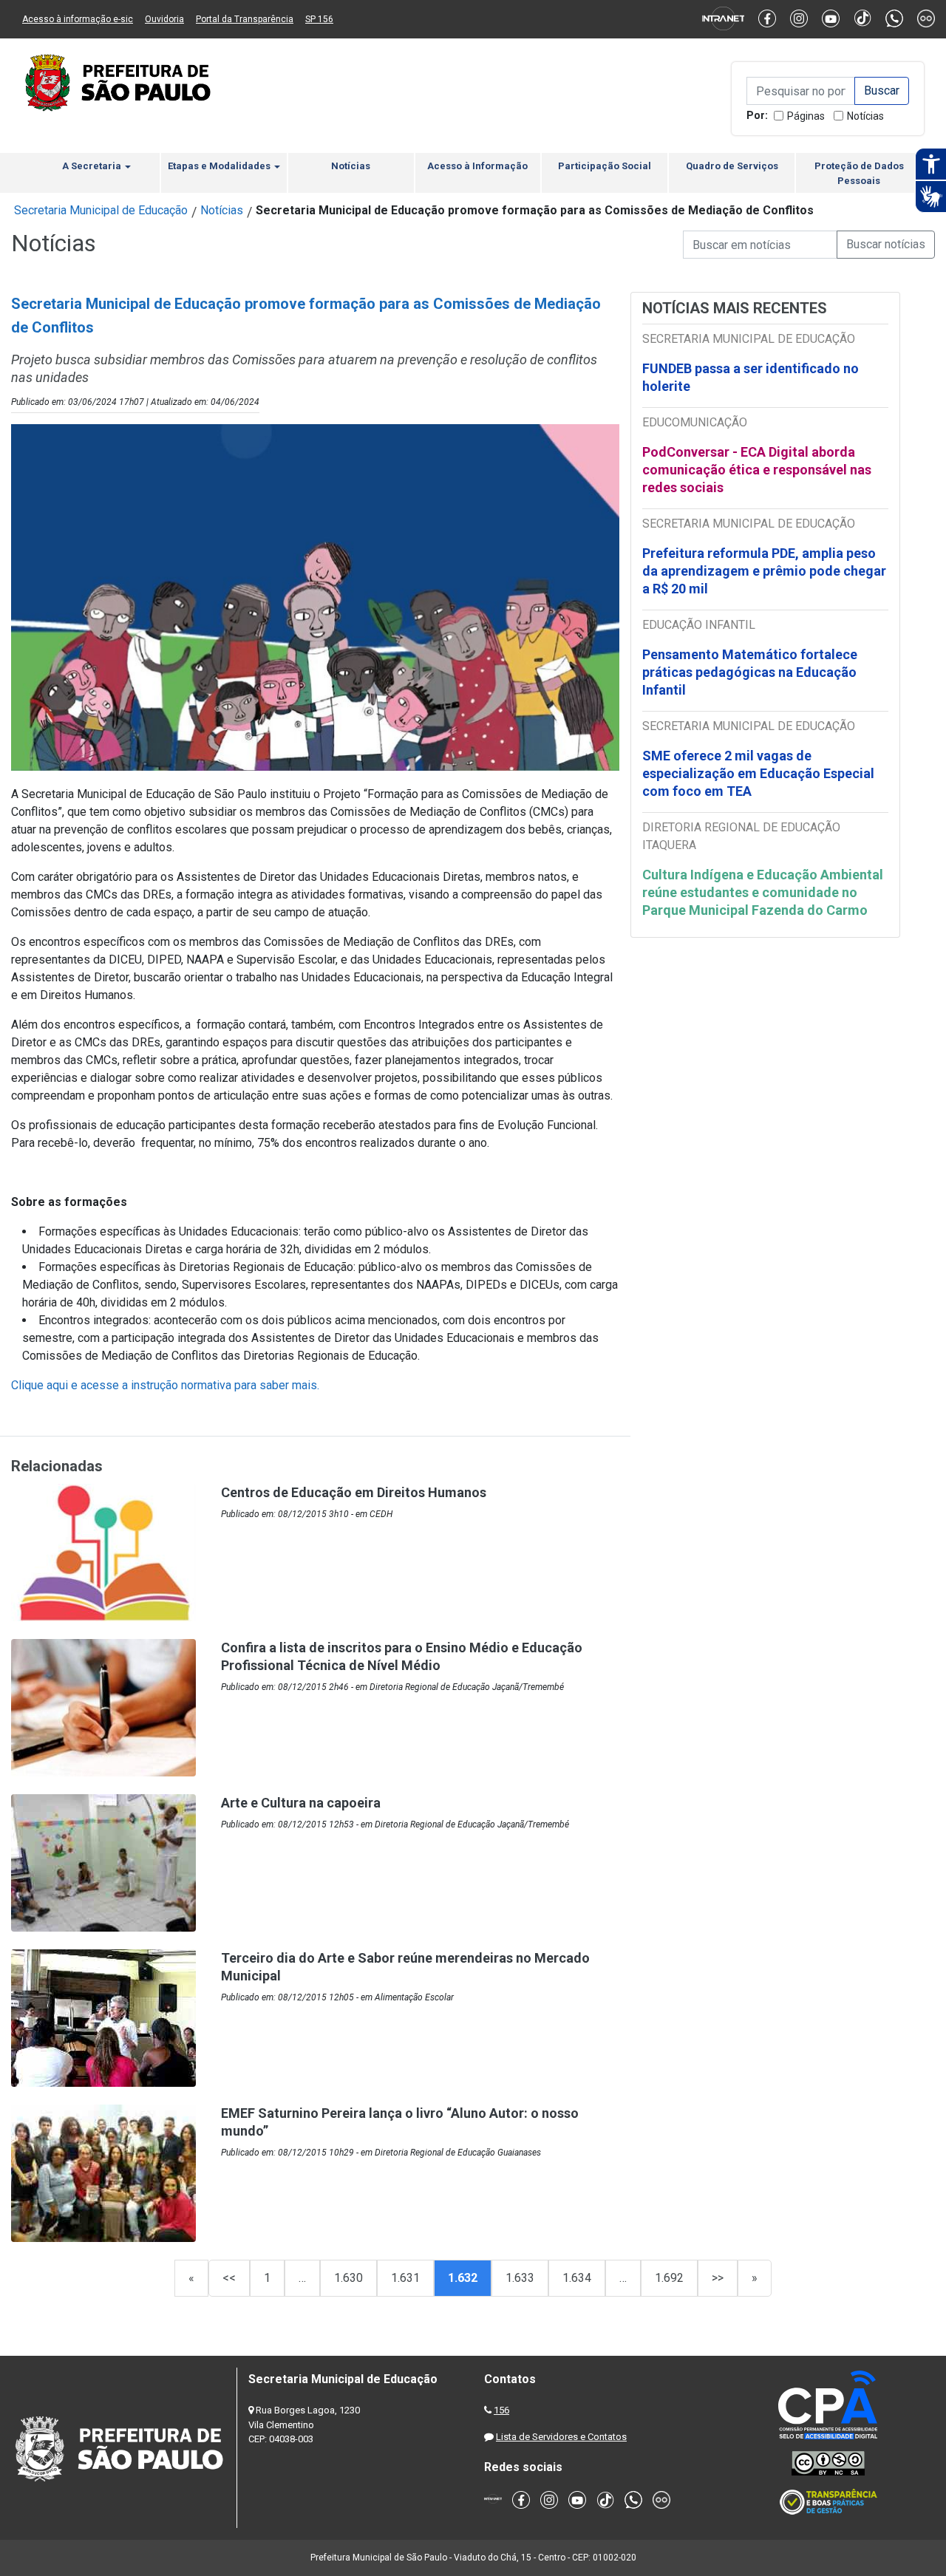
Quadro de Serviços (732, 166)
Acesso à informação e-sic (78, 19)
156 (501, 2410)
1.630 (348, 2278)
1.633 (520, 2278)
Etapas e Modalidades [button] (220, 166)
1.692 (669, 2278)
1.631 (405, 2278)
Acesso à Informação (477, 166)
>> (718, 2278)
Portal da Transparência (245, 19)
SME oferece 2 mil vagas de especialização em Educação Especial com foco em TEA (758, 773)
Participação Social (605, 166)
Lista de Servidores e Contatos (561, 2437)
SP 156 (319, 19)
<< (229, 2278)
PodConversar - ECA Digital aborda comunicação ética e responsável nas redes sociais (757, 470)
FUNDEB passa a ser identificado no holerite (751, 377)
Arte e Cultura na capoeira (301, 1803)
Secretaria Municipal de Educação (101, 210)
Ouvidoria (164, 19)
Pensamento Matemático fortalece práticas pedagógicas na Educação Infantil (750, 672)
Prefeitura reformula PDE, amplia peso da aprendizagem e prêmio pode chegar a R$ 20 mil (764, 571)
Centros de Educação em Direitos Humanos (354, 1492)
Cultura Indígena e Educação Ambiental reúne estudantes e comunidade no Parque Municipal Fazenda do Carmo (763, 892)
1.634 (577, 2278)
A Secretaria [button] (93, 166)
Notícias (865, 116)
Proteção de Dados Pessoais (859, 173)
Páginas (806, 116)
